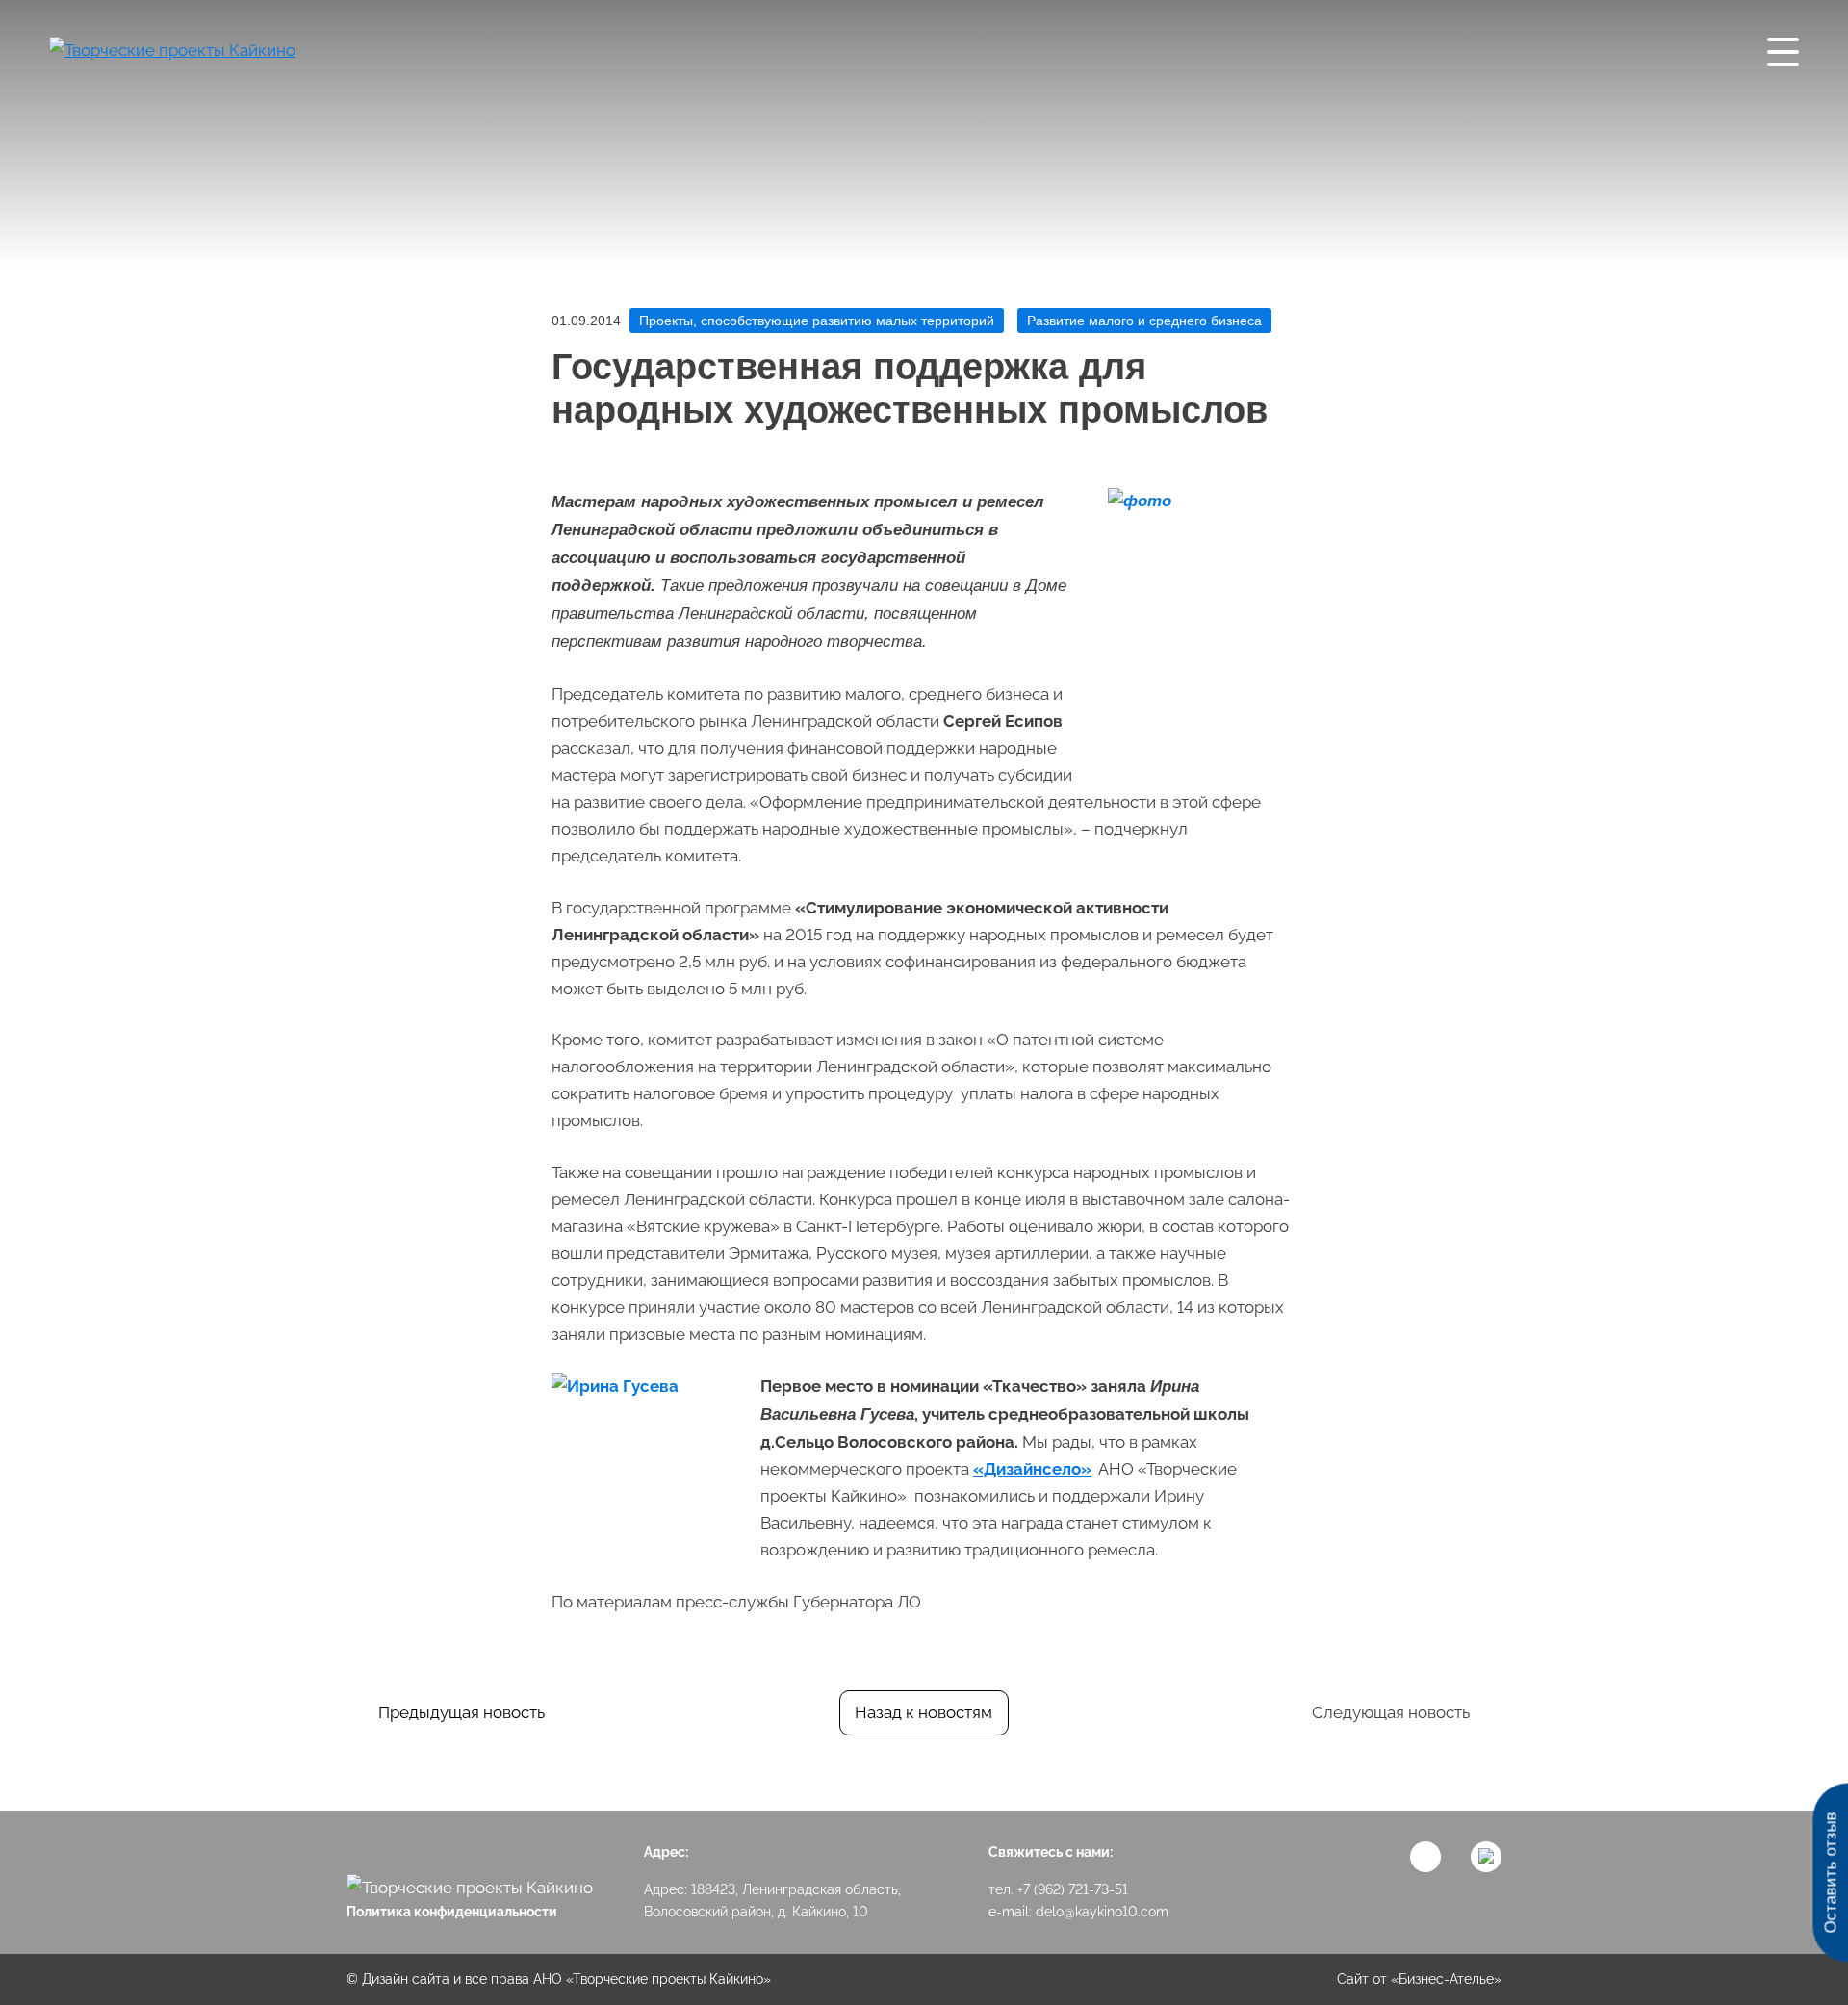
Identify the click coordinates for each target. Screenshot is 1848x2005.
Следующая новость (1391, 1712)
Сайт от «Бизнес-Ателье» (1419, 1979)
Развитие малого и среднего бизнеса (1144, 321)
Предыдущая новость (462, 1712)
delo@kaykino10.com (1102, 1912)
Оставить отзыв (1830, 1873)
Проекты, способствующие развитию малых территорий (817, 321)
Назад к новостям (924, 1712)
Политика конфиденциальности (452, 1912)
